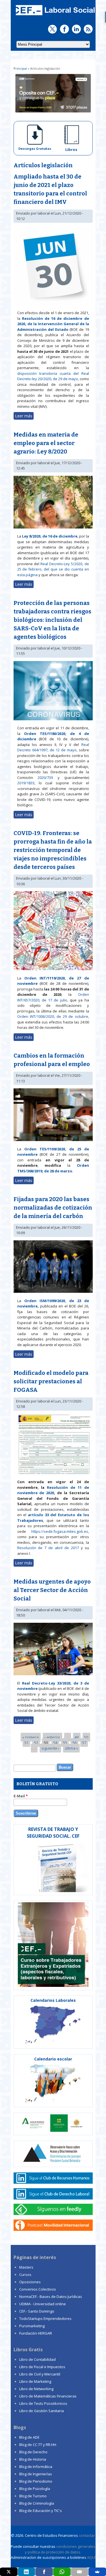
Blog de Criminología (37, 2503)
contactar (87, 2535)
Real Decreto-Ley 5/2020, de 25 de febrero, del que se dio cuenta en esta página (53, 569)
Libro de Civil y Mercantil (40, 2374)
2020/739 (45, 778)
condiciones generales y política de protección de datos (60, 2549)
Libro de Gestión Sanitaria (42, 2411)
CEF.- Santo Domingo (37, 2311)
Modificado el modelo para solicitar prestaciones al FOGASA (51, 1381)
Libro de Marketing (35, 2381)
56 (75, 1743)
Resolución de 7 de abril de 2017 (48, 1548)
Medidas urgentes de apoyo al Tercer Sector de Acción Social (52, 1590)
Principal (20, 68)
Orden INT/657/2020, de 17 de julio (53, 997)
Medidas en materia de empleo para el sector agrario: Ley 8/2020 (46, 443)
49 (77, 1737)
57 (84, 1743)
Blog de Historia (33, 2459)
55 (65, 1743)
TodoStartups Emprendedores (45, 2319)
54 (55, 1743)
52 (36, 1743)
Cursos (25, 2275)
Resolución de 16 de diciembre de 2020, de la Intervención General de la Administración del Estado (53, 324)
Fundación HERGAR (36, 2333)
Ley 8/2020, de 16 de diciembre (50, 536)
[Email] (80, 2572)
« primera (31, 1737)
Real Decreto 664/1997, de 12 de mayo (53, 747)
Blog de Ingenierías (36, 2474)
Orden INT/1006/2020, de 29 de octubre (53, 1016)
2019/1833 (26, 783)
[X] (9, 2572)
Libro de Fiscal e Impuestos (42, 2367)
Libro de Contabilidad (37, 2359)
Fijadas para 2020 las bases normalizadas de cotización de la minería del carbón (53, 1208)
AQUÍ (91, 2557)
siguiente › (50, 1748)
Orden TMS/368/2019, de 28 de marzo (53, 1168)
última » (72, 1748)
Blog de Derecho (33, 2452)
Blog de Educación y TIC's (41, 2511)
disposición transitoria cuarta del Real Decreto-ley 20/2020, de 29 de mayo (53, 376)
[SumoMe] (97, 2572)
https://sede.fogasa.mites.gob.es (60, 1531)
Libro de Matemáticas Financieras (48, 2396)
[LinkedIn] (27, 2572)
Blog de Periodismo (36, 2481)
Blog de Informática (36, 2467)
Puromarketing (32, 2326)
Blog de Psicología (35, 2489)
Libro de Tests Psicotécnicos (43, 2403)
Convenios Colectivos (38, 2289)
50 (86, 1737)
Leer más (24, 416)
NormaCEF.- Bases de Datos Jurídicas (51, 2297)
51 (27, 1743)
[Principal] (55, 16)
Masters (26, 2267)
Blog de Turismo (33, 2496)
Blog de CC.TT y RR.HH (38, 2445)
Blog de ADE (29, 2437)
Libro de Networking (36, 2389)
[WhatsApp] (62, 2572)
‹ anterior (52, 1737)
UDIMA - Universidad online (43, 2304)
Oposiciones (30, 2282)
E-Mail (21, 1796)
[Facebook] (44, 2572)
